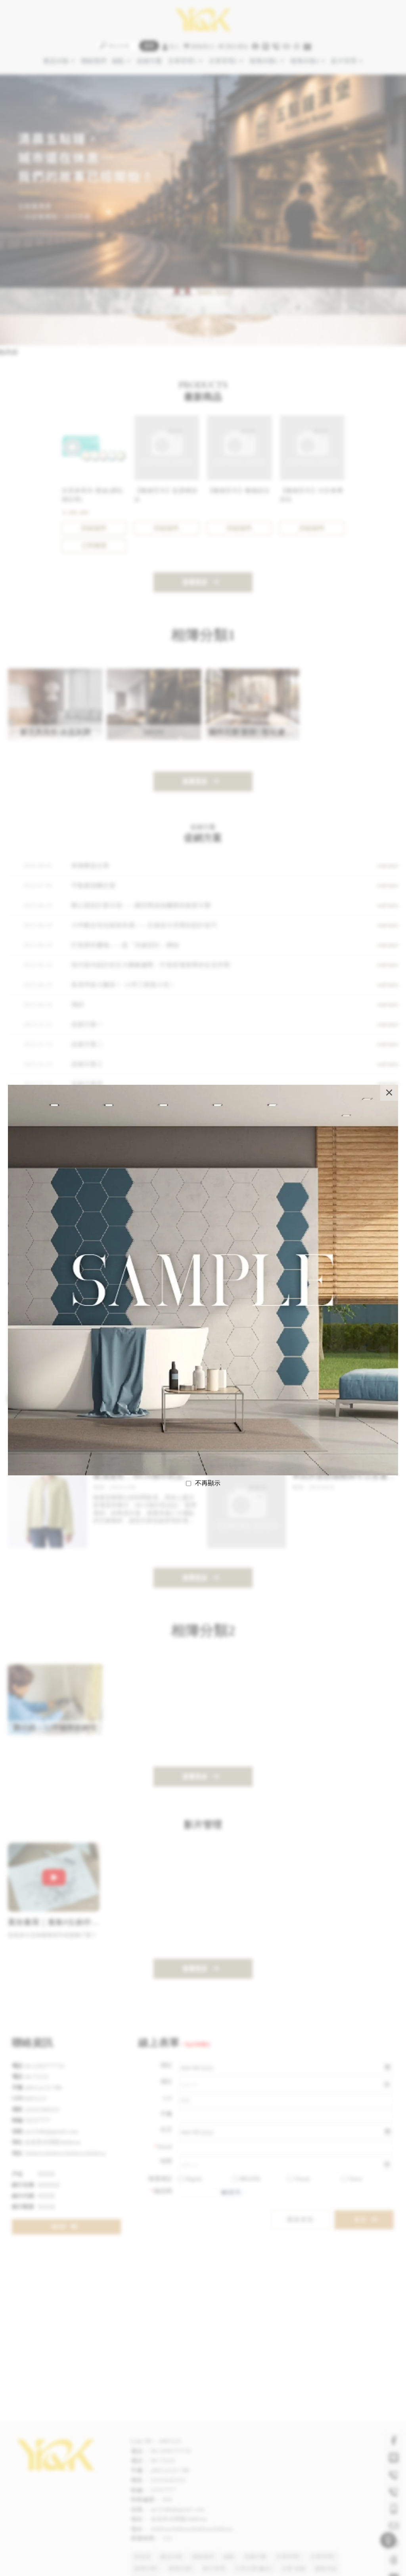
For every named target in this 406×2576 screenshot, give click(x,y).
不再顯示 (208, 1483)
